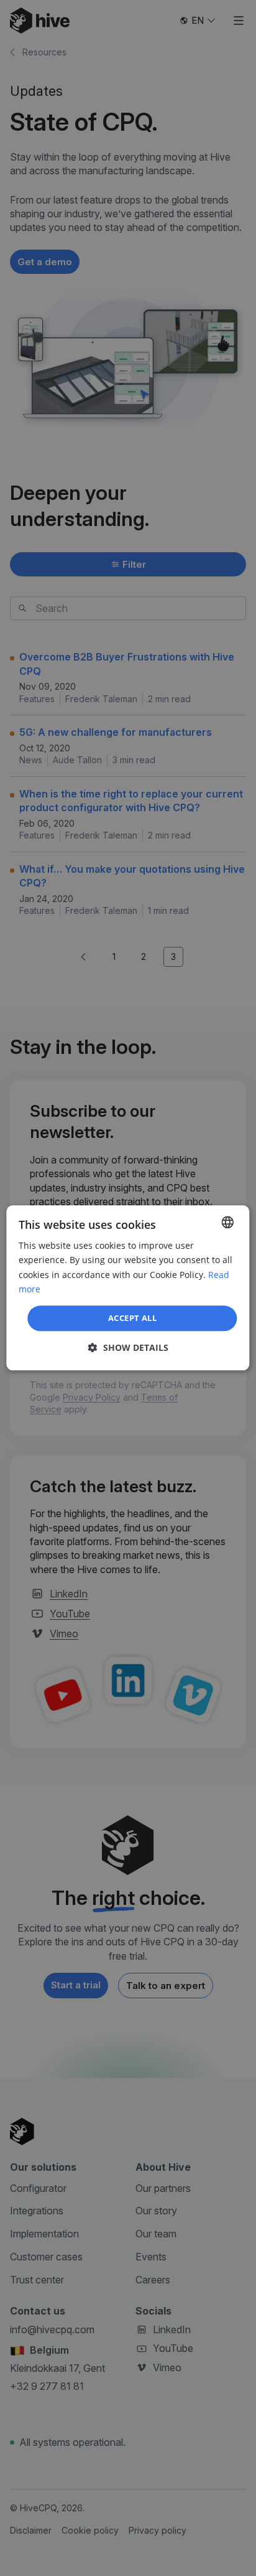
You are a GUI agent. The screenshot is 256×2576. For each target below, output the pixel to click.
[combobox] (228, 1222)
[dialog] (128, 1288)
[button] (128, 1348)
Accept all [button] (132, 1318)
